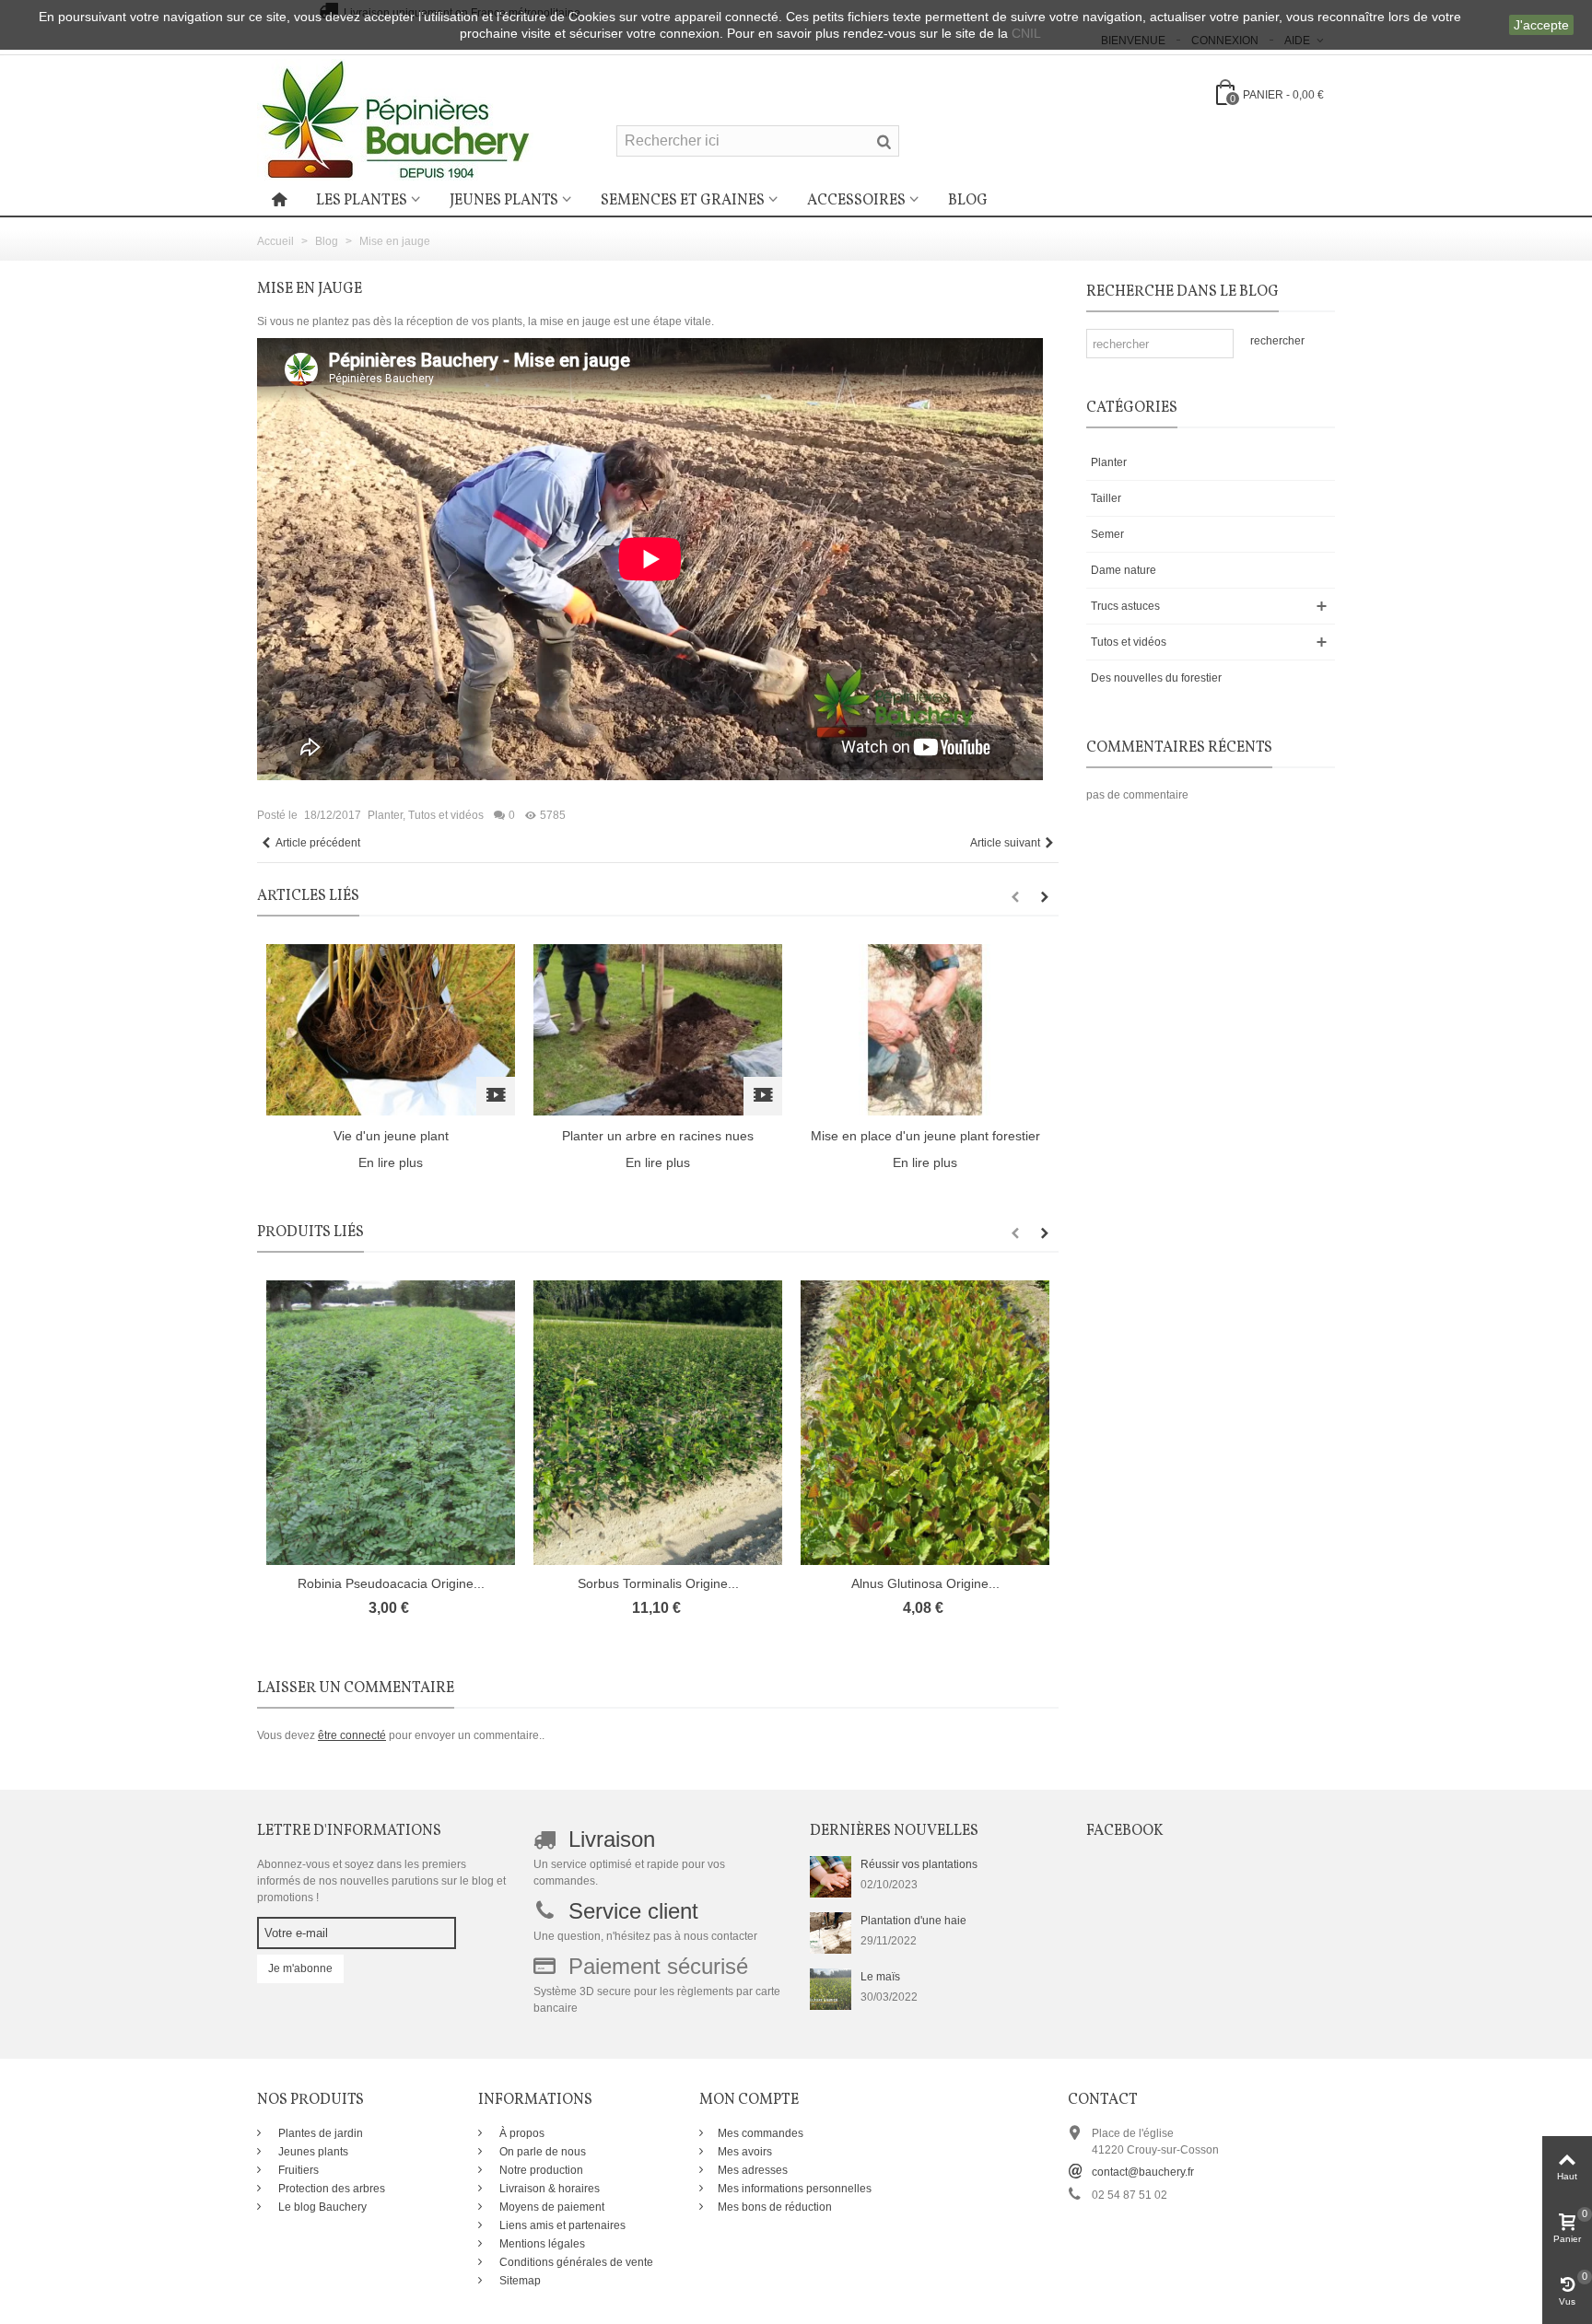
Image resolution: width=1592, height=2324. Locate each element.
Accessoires (856, 201)
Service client (633, 1911)
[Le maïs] (831, 1988)
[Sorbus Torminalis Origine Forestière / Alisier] (658, 1423)
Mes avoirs (745, 2152)
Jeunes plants (504, 201)
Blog (968, 201)
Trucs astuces (1125, 606)
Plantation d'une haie (913, 1921)
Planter (385, 815)
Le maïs (880, 1977)
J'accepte (1541, 25)
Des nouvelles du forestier (1156, 678)
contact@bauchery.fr (1143, 2172)
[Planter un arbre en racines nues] (658, 1029)
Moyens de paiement (550, 2207)
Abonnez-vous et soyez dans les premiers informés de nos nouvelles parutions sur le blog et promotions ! (381, 1881)
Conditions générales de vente (575, 2262)
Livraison (612, 1839)
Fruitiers (297, 2170)
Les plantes (362, 201)
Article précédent (318, 843)
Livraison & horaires (548, 2189)
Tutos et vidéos (446, 815)
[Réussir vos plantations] (831, 1875)
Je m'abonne (300, 1968)
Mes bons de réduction (775, 2207)
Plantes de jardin (319, 2133)
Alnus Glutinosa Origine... (925, 1583)
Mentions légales (541, 2244)
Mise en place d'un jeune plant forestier (925, 1136)
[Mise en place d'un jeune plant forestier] (925, 1029)
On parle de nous (541, 2152)
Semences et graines (683, 201)
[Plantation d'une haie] (831, 1932)
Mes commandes (761, 2133)
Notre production (540, 2170)
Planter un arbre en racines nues (658, 1136)
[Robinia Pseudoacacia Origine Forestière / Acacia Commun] (391, 1423)
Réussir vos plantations (919, 1864)
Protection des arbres (330, 2189)
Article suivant (1005, 843)
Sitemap (519, 2281)
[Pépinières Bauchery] (395, 119)
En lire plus (391, 1162)
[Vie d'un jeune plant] (391, 1029)
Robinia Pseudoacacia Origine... (391, 1583)
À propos (521, 2133)
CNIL (1026, 33)
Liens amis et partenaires (561, 2225)
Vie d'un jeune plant (391, 1136)
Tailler (1106, 498)
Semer (1107, 534)
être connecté (352, 1735)
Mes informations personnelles (795, 2189)
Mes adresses (753, 2170)
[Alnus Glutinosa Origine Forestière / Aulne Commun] (925, 1423)
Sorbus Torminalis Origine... (658, 1583)
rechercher (1277, 341)
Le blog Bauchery (321, 2207)
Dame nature (1124, 570)
